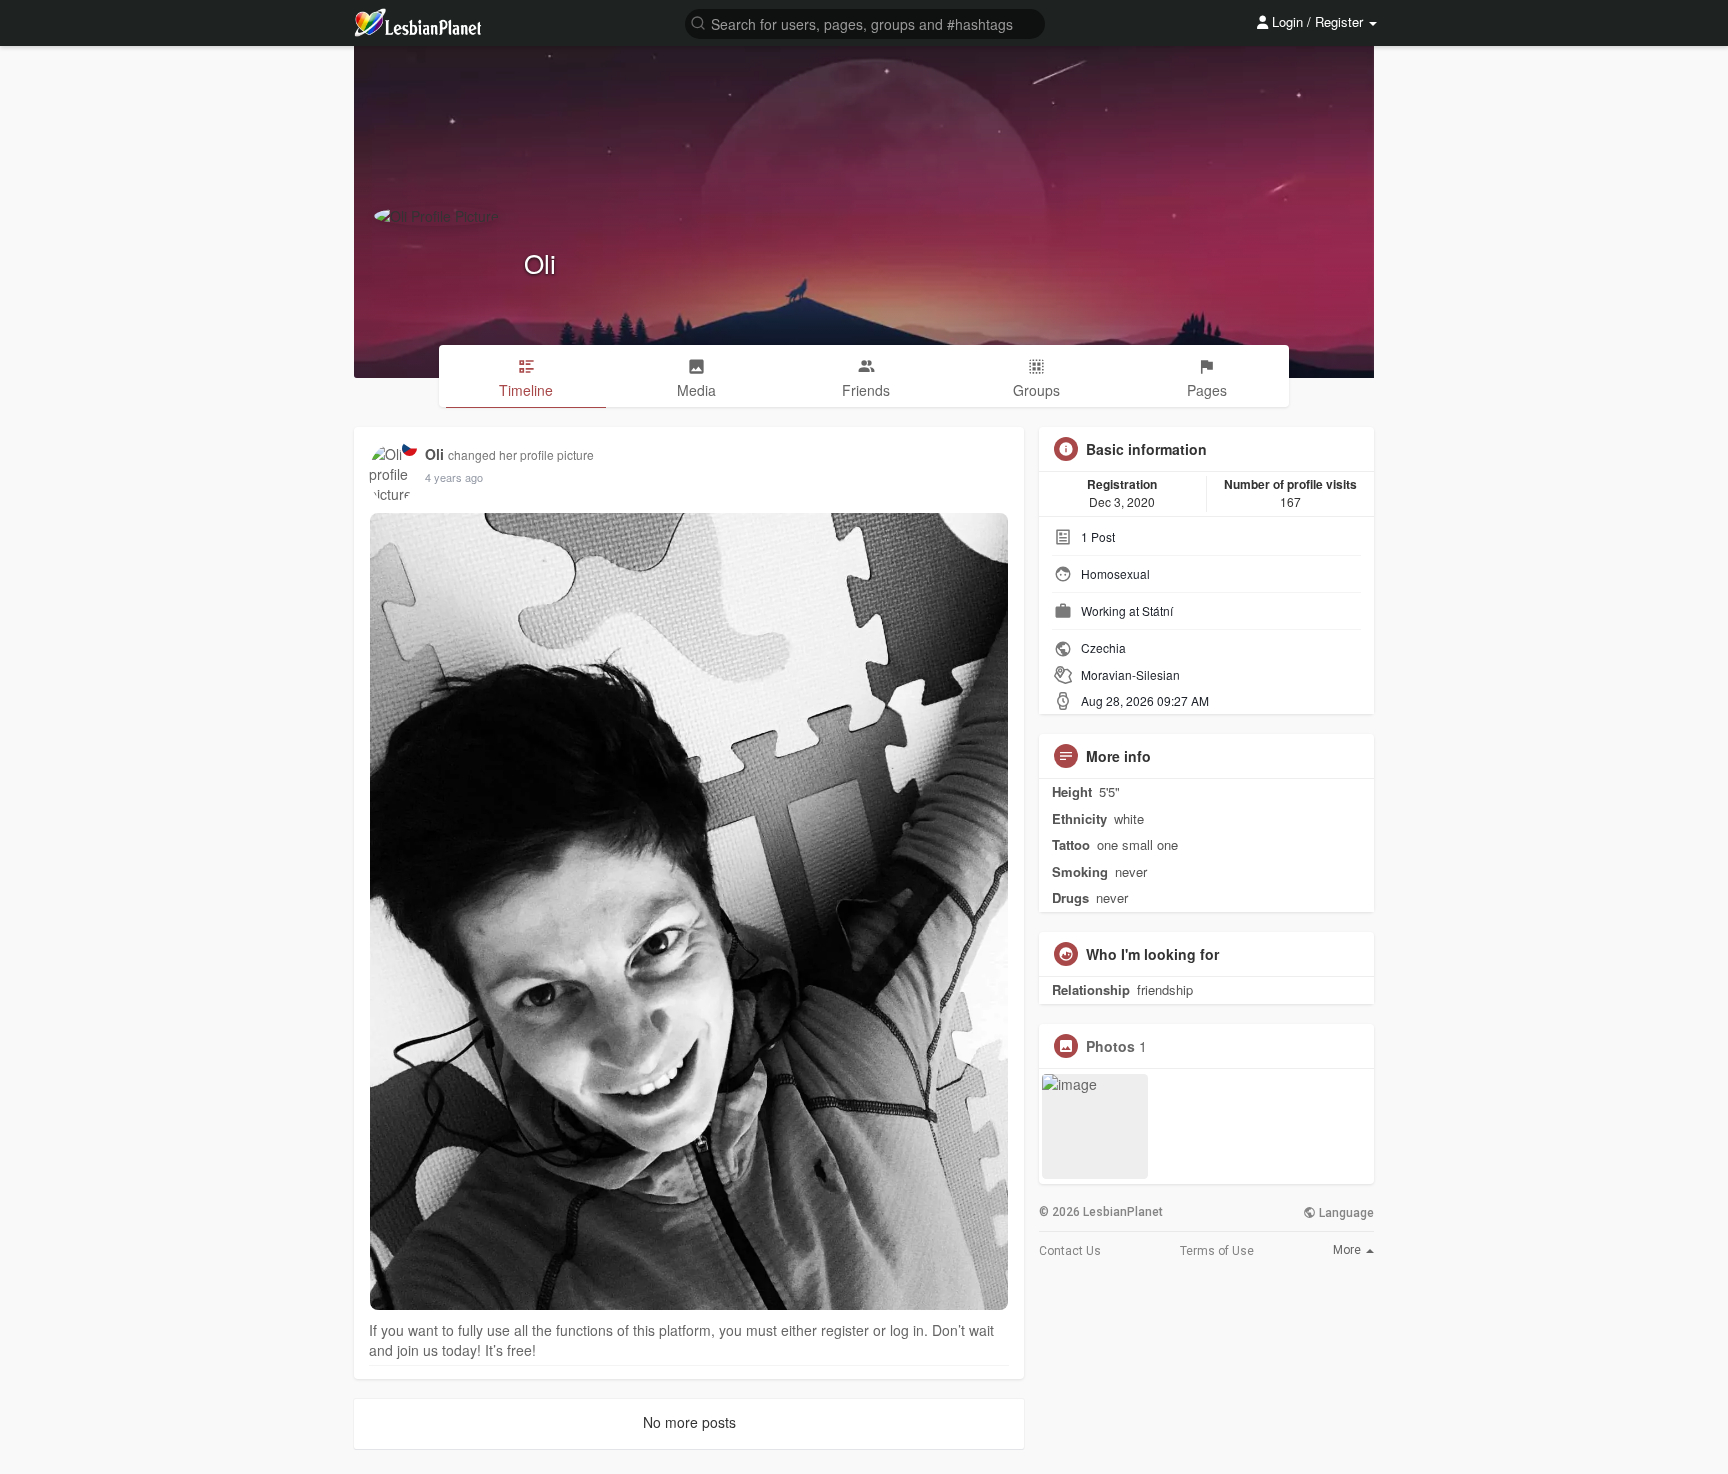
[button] (865, 22)
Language (1345, 1213)
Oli (540, 262)
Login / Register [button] (1317, 21)
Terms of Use (1217, 1251)
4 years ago (454, 477)
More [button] (1348, 1250)
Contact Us (1070, 1251)
